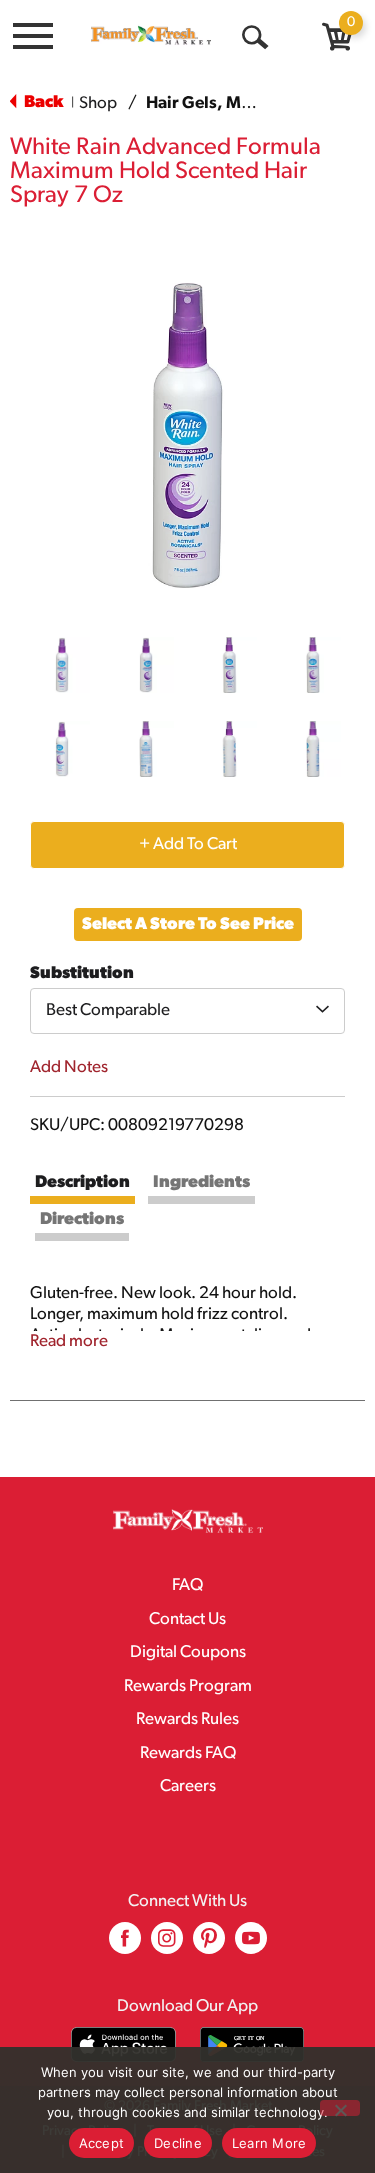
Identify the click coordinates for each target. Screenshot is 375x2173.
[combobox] (187, 1011)
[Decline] (340, 2108)
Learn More (269, 2143)
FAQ (187, 1585)
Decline (178, 2143)
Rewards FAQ (188, 1753)
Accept (102, 2143)
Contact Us (187, 1619)
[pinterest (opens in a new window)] (209, 1945)
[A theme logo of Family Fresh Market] (151, 35)
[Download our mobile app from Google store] (252, 2044)
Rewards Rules (187, 1719)
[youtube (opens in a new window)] (251, 1945)
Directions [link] (82, 1219)
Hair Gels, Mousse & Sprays (252, 103)
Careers (188, 1786)
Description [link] (82, 1182)
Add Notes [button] (69, 1067)
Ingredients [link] (201, 1182)
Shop (98, 103)
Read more (69, 1341)
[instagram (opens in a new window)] (167, 1945)
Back (42, 102)
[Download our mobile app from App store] (123, 2044)
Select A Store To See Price (188, 924)
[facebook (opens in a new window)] (125, 1945)
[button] (62, 665)
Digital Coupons (188, 1652)
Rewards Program (188, 1686)
